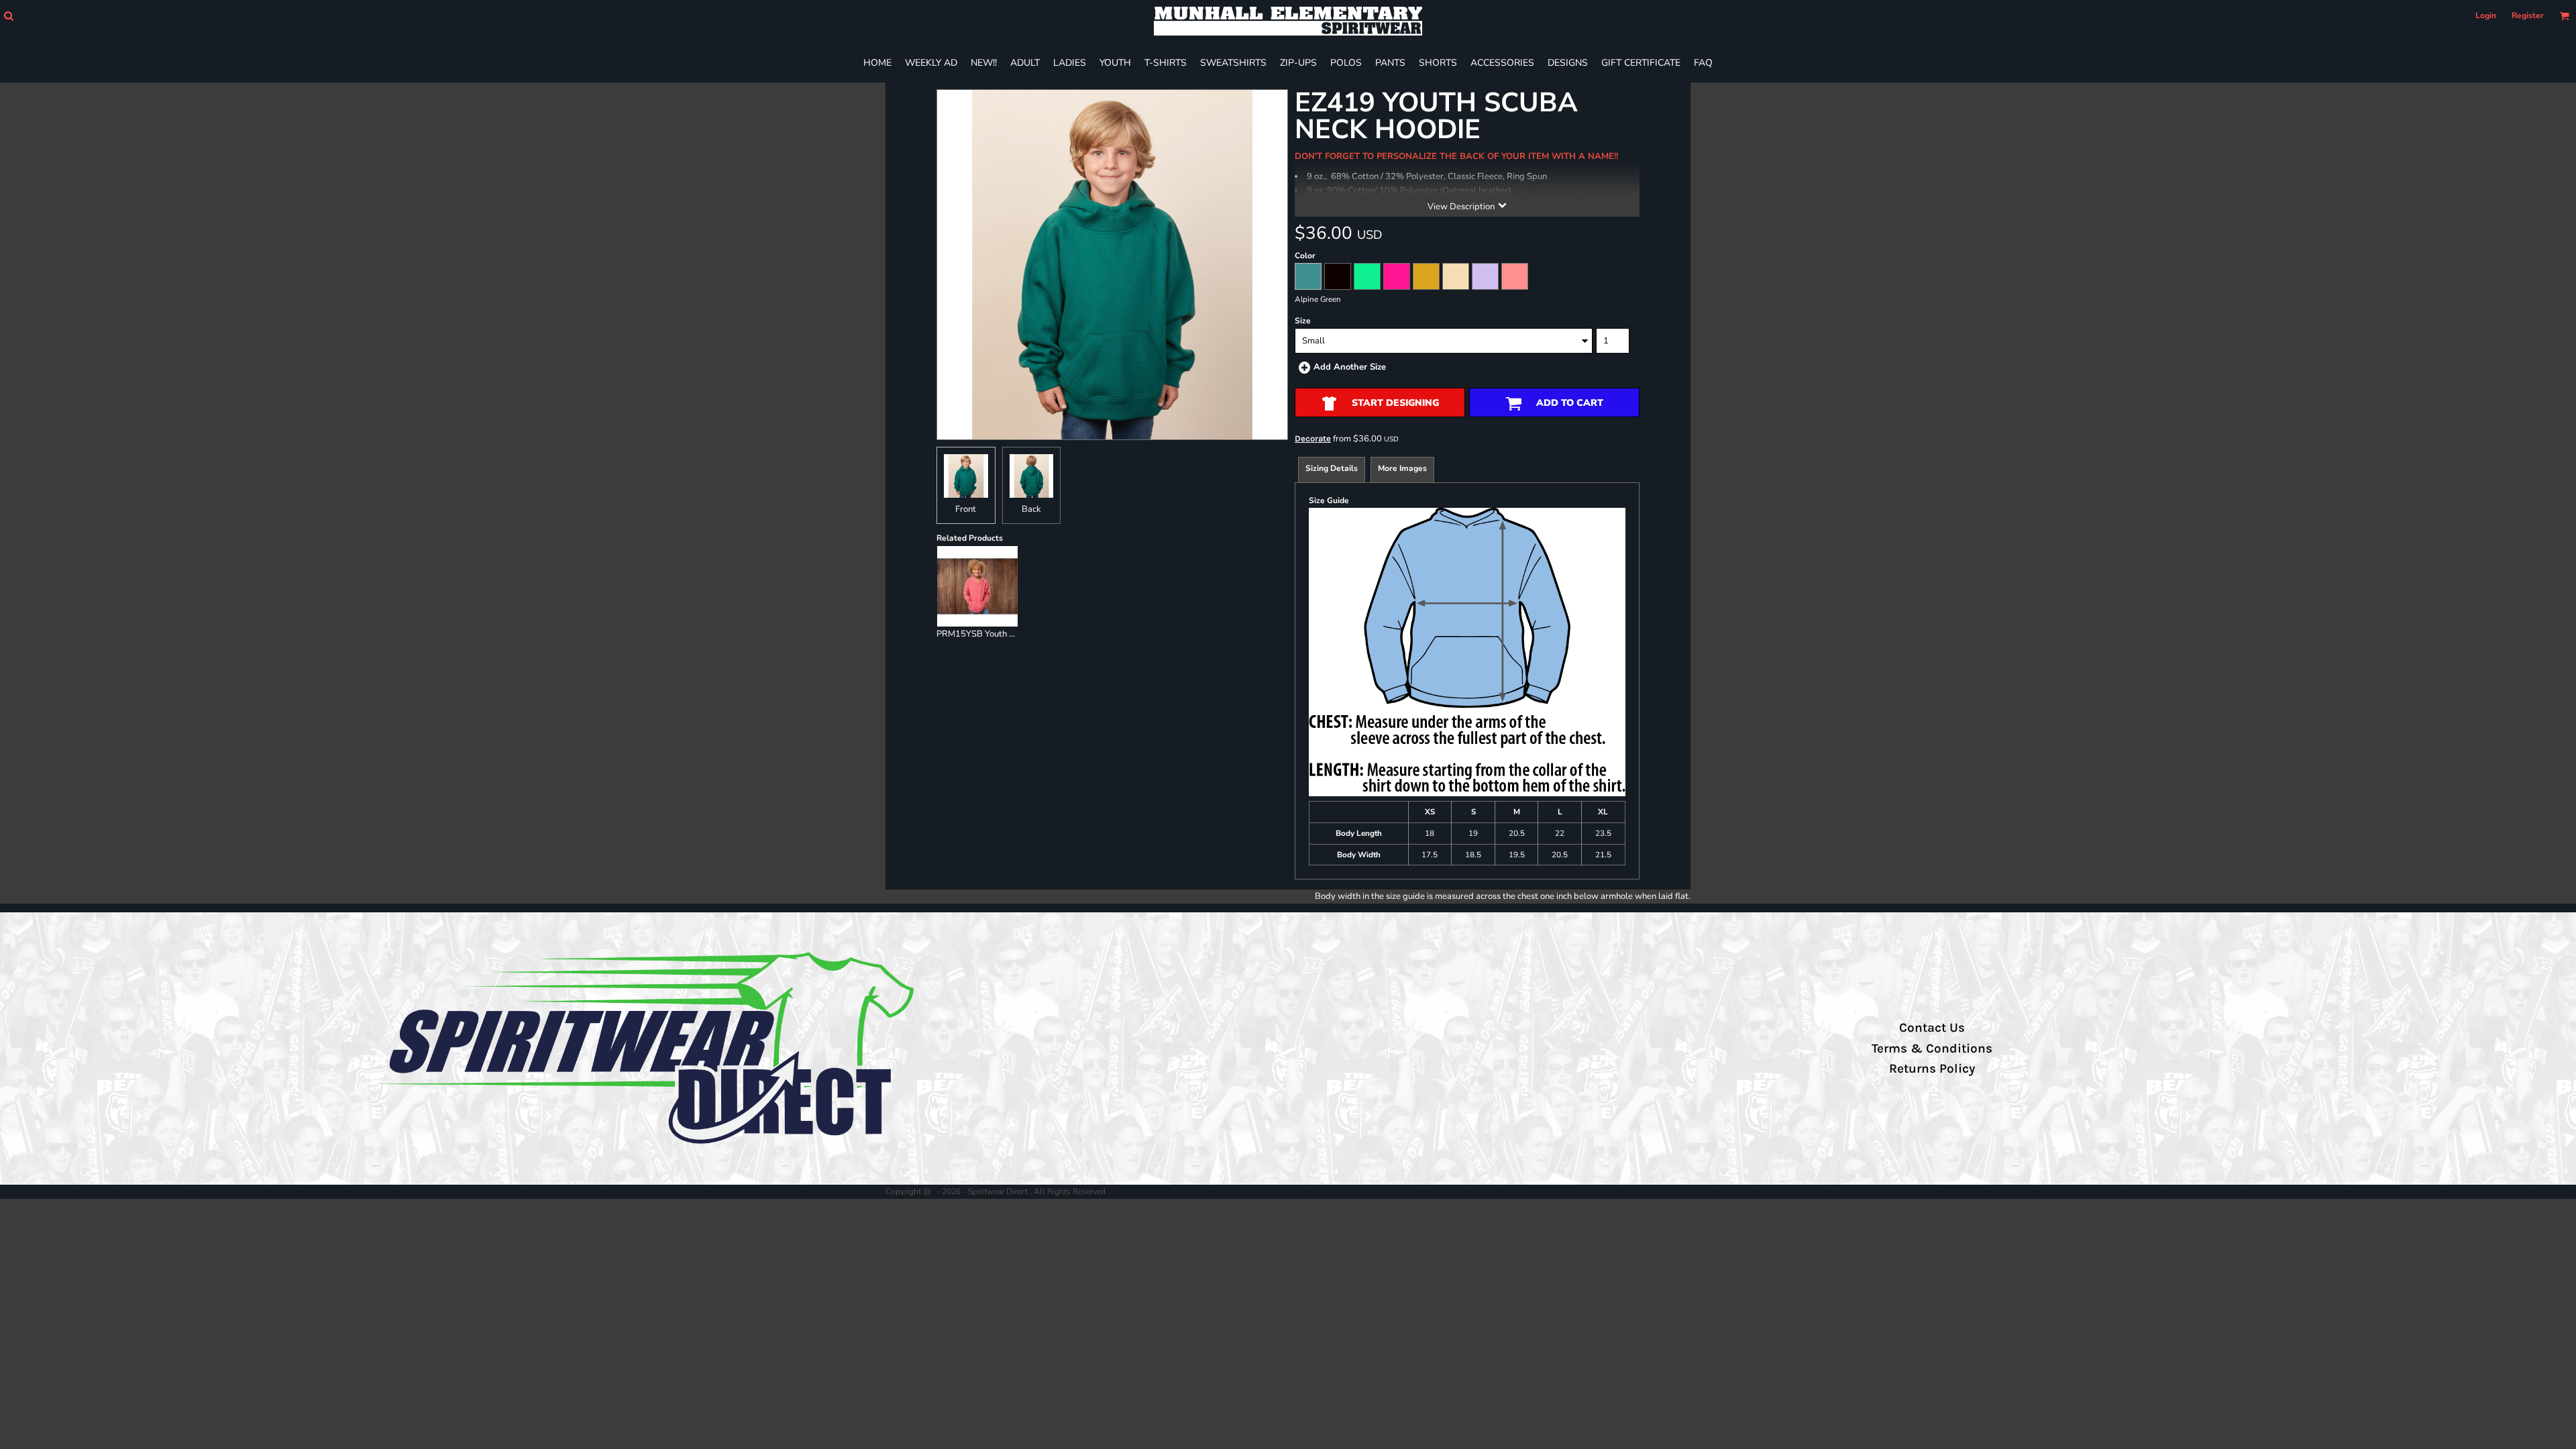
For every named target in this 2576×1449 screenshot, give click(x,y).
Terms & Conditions (1932, 1049)
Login (2486, 15)
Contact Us (1932, 1028)
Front (966, 509)
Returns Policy (1932, 1069)
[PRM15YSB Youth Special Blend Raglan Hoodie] (977, 586)
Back (1031, 509)
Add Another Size (1350, 367)
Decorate (1313, 438)
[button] (8, 16)
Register (2528, 15)
